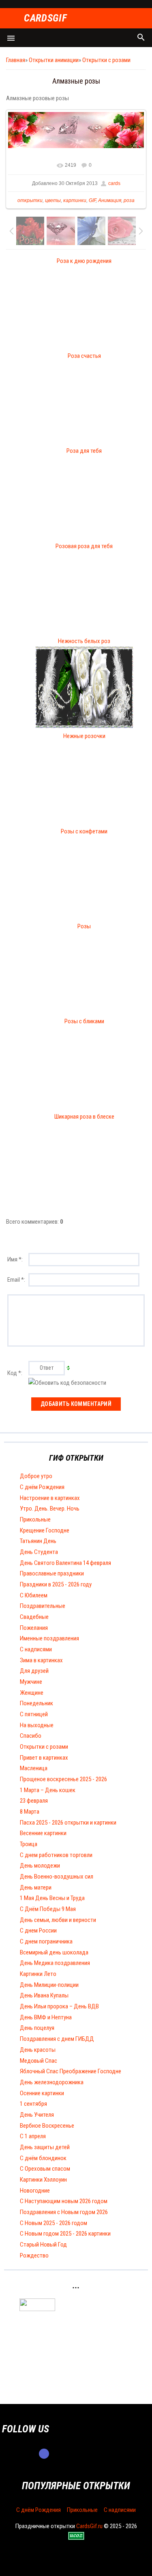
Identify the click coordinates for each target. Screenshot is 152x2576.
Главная (16, 60)
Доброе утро (36, 1476)
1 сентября (33, 2104)
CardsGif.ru (89, 2526)
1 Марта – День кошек (48, 1790)
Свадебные (34, 1617)
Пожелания (34, 1628)
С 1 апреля (33, 2136)
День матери (36, 1887)
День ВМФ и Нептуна (46, 2017)
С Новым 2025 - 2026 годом (54, 2223)
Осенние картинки (42, 2093)
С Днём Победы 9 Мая (48, 1909)
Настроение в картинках (50, 1498)
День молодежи (40, 1866)
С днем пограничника (46, 1941)
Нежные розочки (84, 736)
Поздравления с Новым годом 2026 (64, 2212)
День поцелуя (37, 2028)
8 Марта (30, 1812)
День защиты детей (45, 2147)
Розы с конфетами (84, 831)
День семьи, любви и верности (58, 1920)
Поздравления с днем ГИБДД (57, 2039)
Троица (29, 1844)
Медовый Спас (39, 2061)
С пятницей (34, 1714)
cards (114, 183)
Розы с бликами (84, 1021)
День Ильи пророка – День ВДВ (59, 2006)
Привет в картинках (44, 1758)
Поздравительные (43, 1606)
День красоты (38, 2050)
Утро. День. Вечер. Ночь (50, 1509)
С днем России (38, 1930)
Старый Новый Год (43, 2245)
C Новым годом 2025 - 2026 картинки (65, 2234)
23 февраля (34, 1801)
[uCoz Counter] (37, 2309)
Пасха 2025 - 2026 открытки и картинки (68, 1823)
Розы (84, 926)
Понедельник (36, 1703)
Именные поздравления (49, 1638)
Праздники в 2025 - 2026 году (56, 1584)
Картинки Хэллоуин (43, 2180)
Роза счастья (84, 356)
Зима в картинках (41, 1660)
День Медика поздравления (55, 1963)
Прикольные (35, 1519)
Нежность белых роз (84, 641)
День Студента (39, 1552)
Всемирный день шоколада (54, 1952)
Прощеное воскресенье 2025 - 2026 (63, 1779)
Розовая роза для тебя (84, 546)
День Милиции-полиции (49, 1985)
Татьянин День (38, 1541)
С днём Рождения (42, 1487)
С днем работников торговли (56, 1855)
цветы (53, 200)
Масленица (34, 1768)
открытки (30, 200)
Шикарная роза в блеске (84, 1117)
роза (129, 200)
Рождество (34, 2255)
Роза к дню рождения (84, 261)
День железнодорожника (52, 2082)
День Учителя (37, 2115)
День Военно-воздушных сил (57, 1877)
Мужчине (31, 1682)
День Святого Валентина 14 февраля (65, 1563)
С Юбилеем (34, 1595)
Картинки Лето (38, 1974)
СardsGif (45, 18)
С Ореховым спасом (45, 2169)
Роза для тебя (84, 451)
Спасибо (31, 1736)
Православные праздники (52, 1573)
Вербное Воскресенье (47, 2126)
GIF (92, 200)
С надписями (36, 1649)
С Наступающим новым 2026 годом (64, 2201)
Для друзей (34, 1671)
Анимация (110, 200)
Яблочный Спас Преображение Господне (71, 2071)
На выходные (37, 1725)
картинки (75, 200)
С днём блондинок (43, 2158)
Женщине (32, 1693)
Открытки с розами (106, 60)
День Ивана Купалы (44, 1995)
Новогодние (35, 2191)
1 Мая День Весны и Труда (52, 1898)
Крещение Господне (45, 1530)
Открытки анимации (54, 60)
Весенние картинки (43, 1833)
